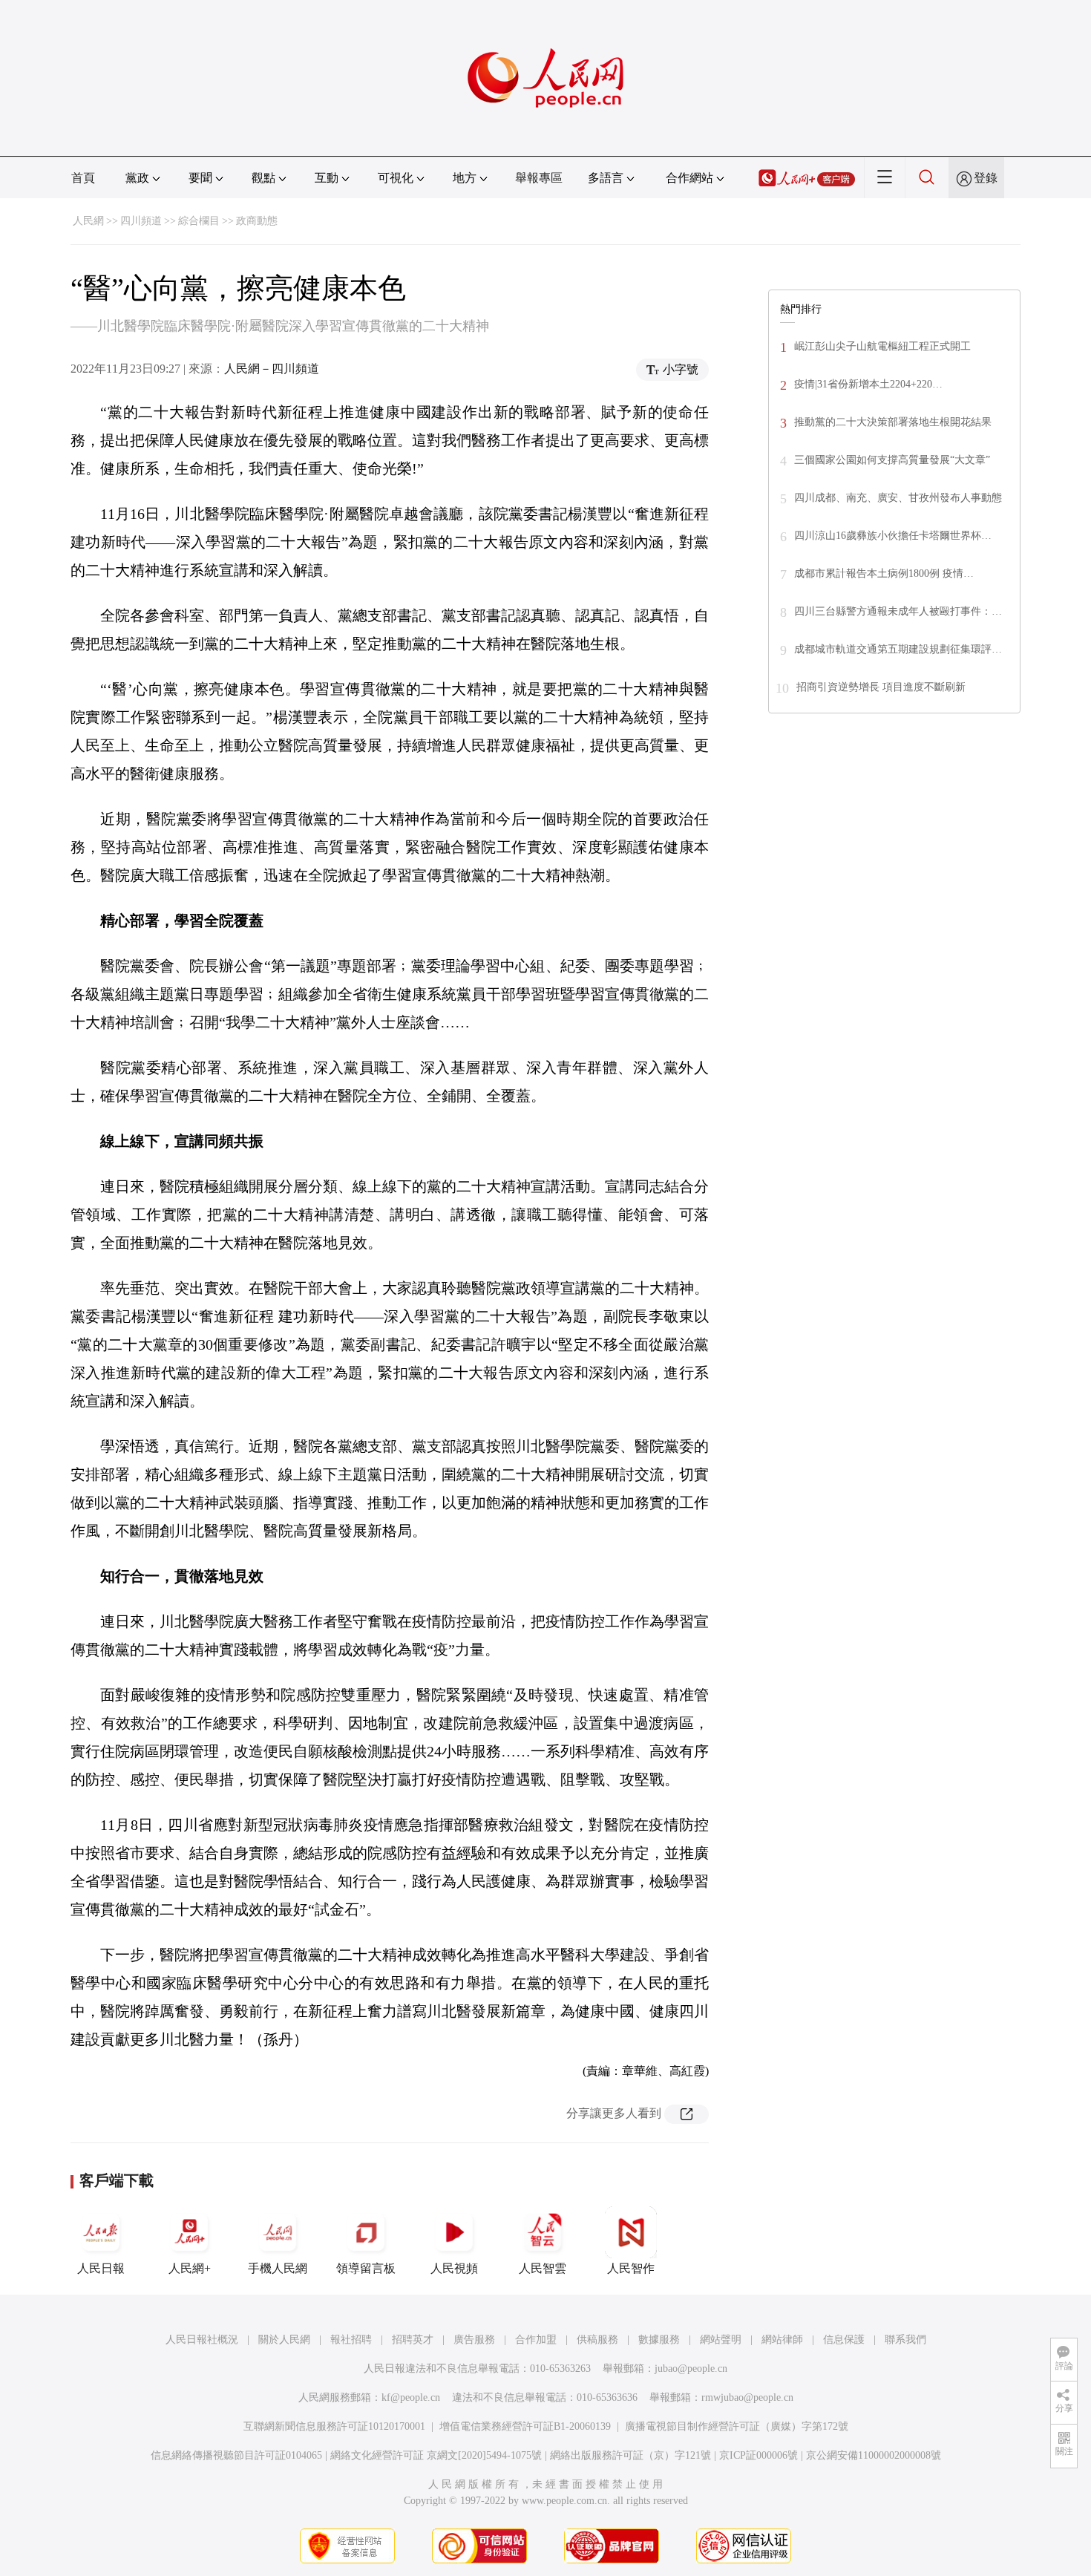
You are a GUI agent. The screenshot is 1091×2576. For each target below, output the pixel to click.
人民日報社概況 (202, 2340)
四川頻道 (141, 221)
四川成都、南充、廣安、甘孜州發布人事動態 (898, 498)
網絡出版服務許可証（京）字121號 (630, 2455)
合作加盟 (536, 2340)
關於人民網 (284, 2340)
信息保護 (844, 2340)
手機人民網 (278, 2268)
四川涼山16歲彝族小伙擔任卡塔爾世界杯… (893, 536)
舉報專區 (539, 178)
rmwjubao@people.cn (747, 2397)
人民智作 (631, 2268)
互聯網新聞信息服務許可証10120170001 (334, 2426)
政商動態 (257, 221)
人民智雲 (543, 2268)
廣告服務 (474, 2340)
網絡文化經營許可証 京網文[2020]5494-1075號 (436, 2455)
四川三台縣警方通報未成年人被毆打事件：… (898, 611)
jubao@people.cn (691, 2369)
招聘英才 (413, 2340)
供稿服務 (597, 2340)
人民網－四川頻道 (272, 369)
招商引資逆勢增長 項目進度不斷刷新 (881, 687)
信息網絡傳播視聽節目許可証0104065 (236, 2455)
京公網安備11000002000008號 (874, 2455)
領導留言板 (366, 2268)
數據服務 (659, 2340)
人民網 (88, 221)
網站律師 (782, 2340)
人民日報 (101, 2268)
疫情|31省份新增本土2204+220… (868, 384)
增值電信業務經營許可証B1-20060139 (525, 2426)
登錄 (986, 178)
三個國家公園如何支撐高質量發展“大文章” (892, 460)
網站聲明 (721, 2340)
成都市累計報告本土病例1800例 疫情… (884, 573)
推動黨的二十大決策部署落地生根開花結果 (893, 422)
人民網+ (190, 2268)
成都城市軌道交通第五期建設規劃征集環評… (898, 649)
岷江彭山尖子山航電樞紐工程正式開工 (882, 346)
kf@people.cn (411, 2397)
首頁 (83, 178)
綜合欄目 (199, 221)
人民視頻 (454, 2268)
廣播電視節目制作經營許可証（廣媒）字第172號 (737, 2426)
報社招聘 (351, 2340)
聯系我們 (905, 2340)
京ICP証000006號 (759, 2455)
